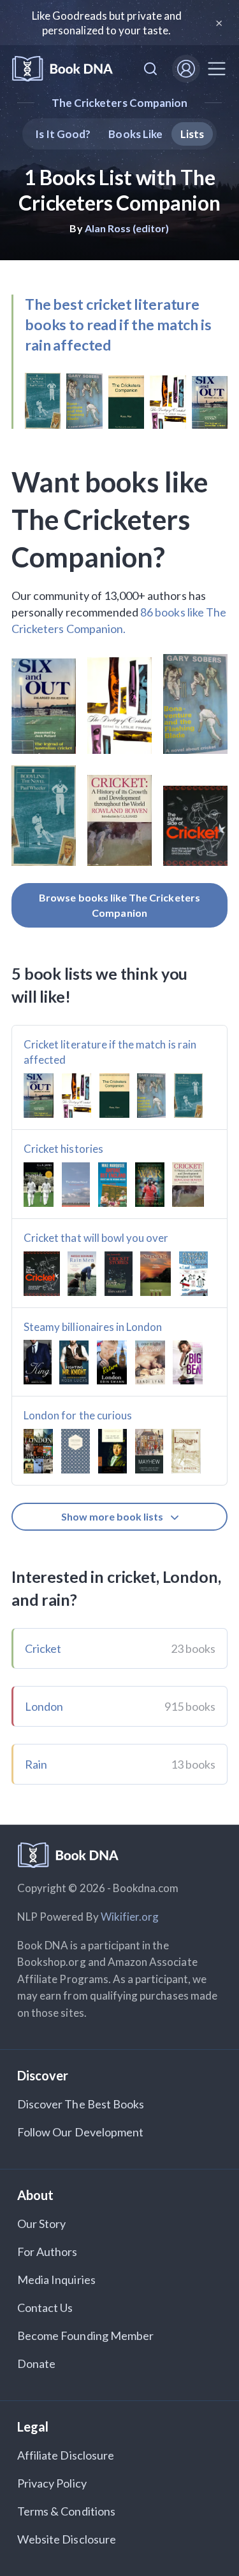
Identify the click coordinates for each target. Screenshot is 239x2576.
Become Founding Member (85, 2336)
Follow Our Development (80, 2132)
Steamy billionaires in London (93, 1327)
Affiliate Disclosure (66, 2455)
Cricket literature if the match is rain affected (110, 1052)
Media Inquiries (56, 2280)
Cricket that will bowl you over (96, 1238)
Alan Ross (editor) (127, 228)
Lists (192, 134)
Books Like (135, 134)
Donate (36, 2364)
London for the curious (78, 1415)
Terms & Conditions (66, 2511)
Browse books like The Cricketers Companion (119, 905)
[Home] (62, 69)
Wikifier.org (130, 1917)
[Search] (150, 69)
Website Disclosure (67, 2539)
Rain (36, 1764)
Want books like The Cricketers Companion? (110, 519)
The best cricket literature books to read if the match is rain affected (118, 324)
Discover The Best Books (81, 2104)
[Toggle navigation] (217, 69)
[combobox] (150, 69)
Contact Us (45, 2308)
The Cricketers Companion (119, 103)
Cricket (43, 1648)
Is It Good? (63, 134)
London (44, 1706)
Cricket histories (63, 1149)
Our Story (41, 2224)
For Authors (47, 2252)
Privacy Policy (52, 2483)
